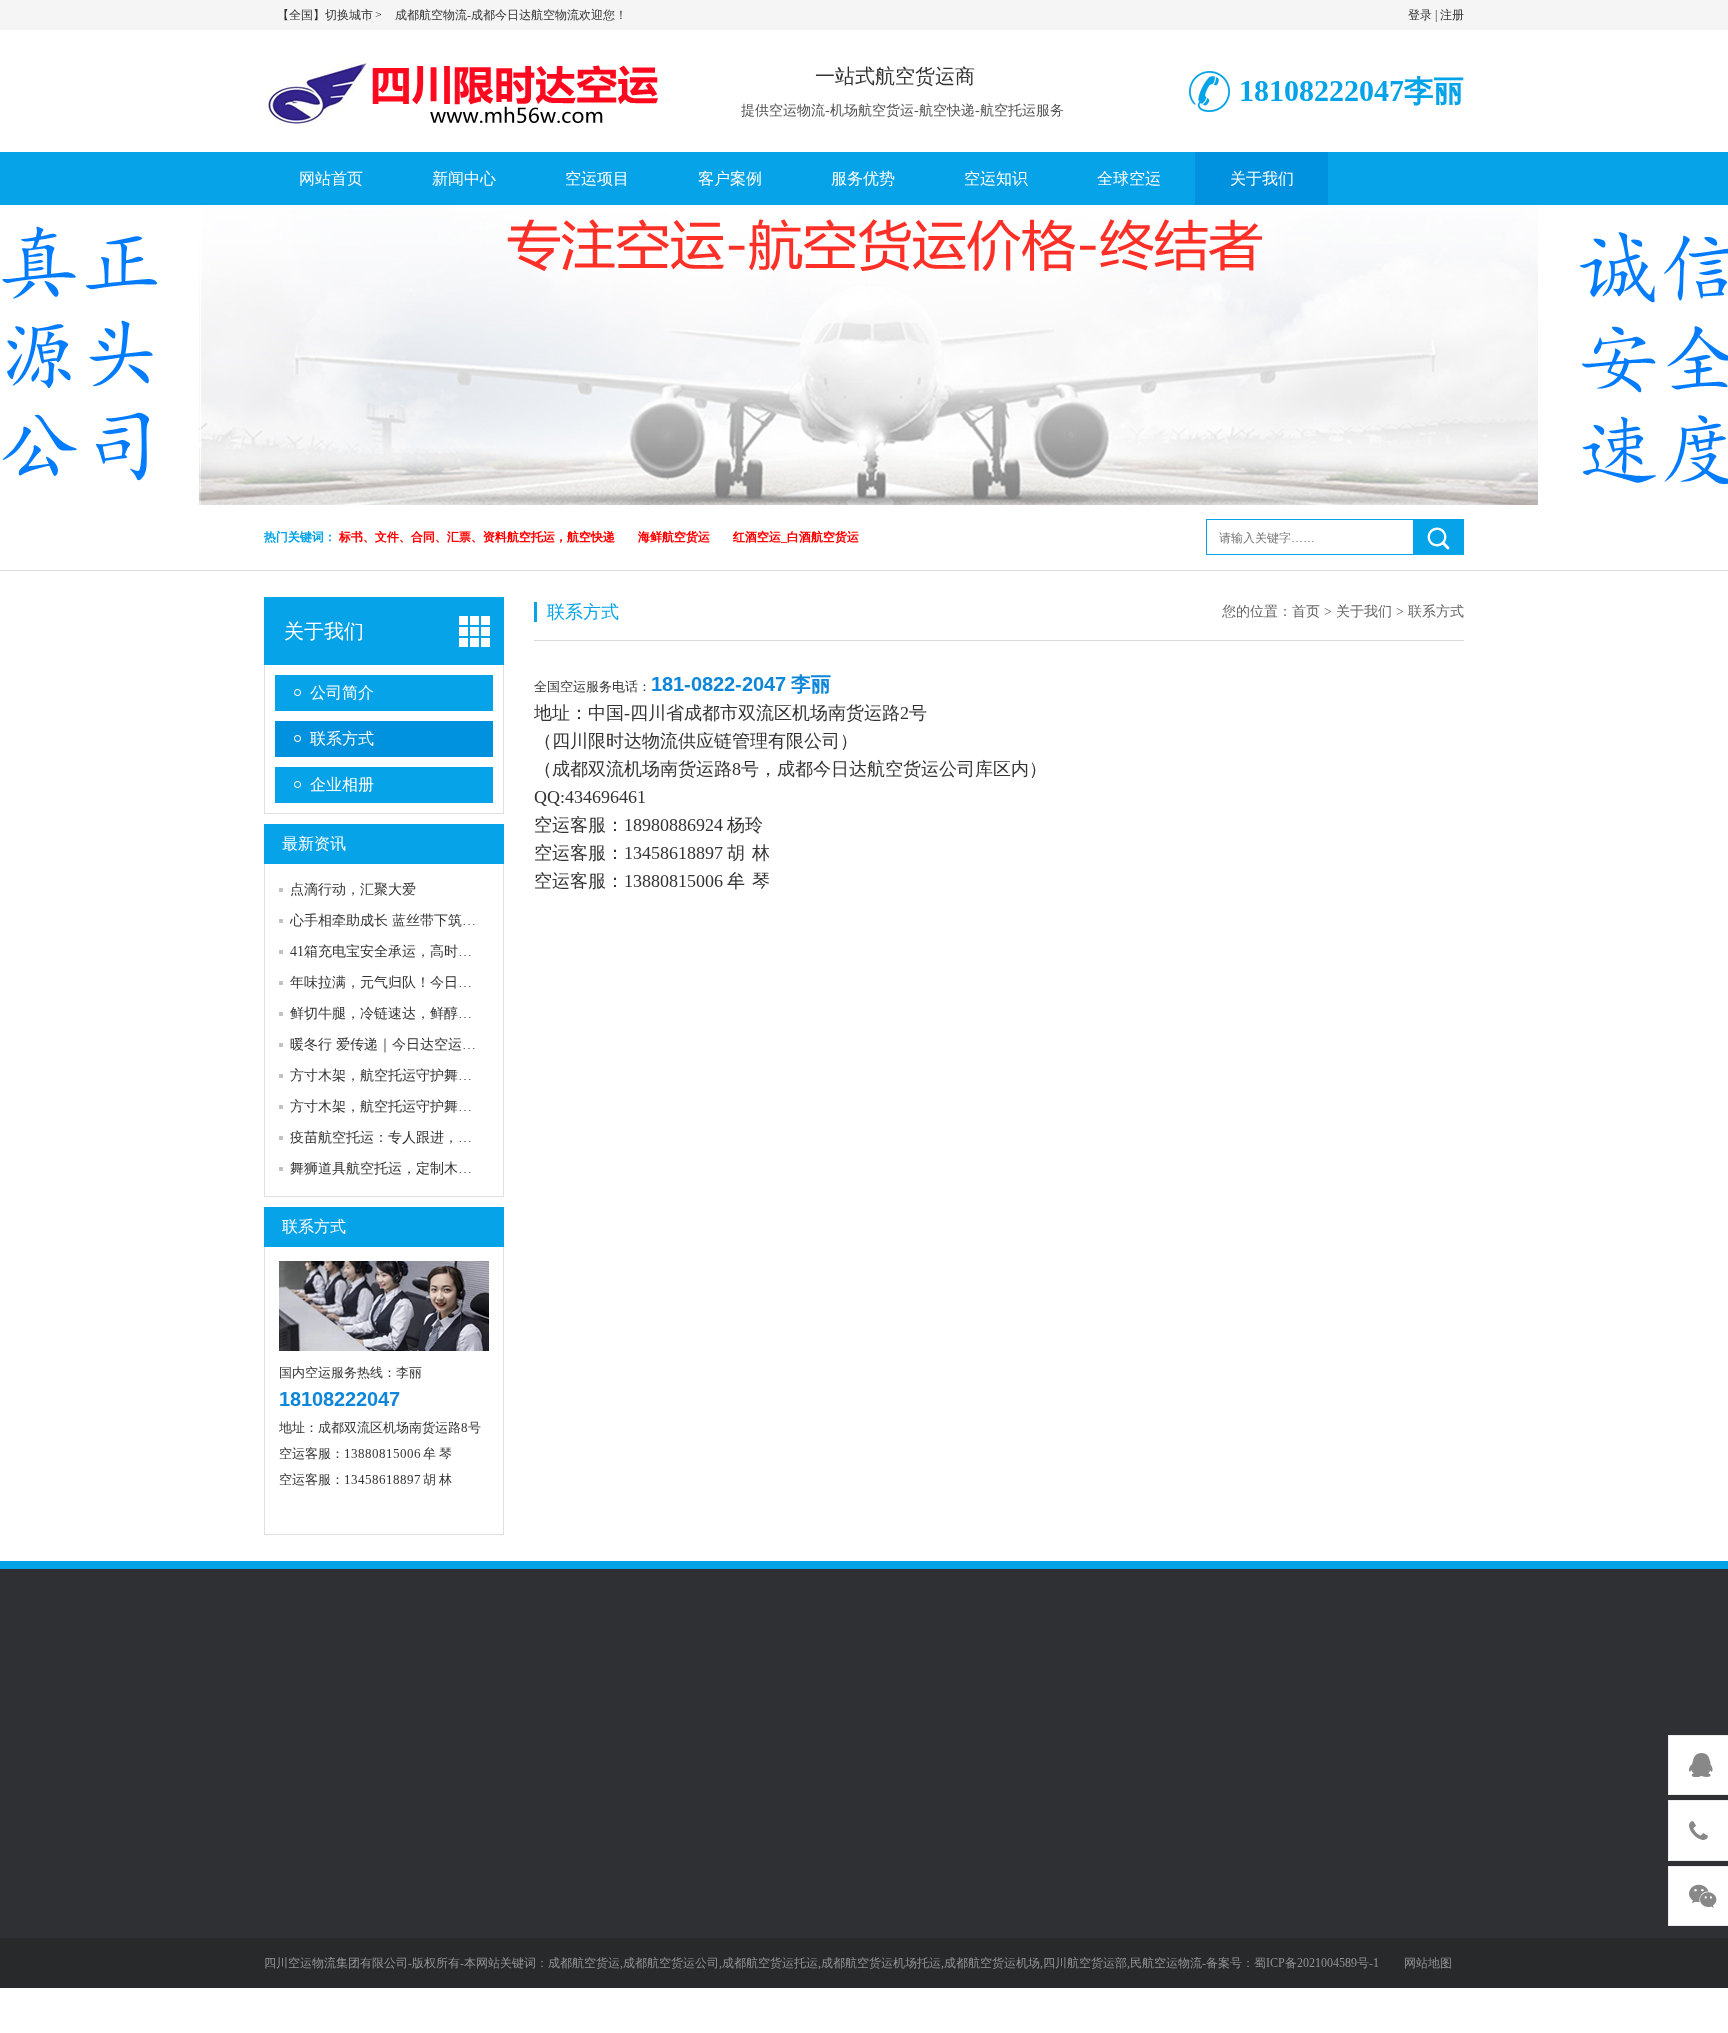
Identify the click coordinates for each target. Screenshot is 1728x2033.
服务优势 (863, 178)
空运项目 (597, 178)
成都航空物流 (894, 1728)
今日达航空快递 (999, 1728)
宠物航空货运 (426, 1895)
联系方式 (342, 738)
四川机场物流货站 (1118, 1728)
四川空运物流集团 (1244, 1728)
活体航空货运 (426, 1982)
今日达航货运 (1398, 1702)
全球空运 (1129, 178)
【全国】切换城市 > (330, 15)
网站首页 (331, 178)
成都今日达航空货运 (858, 769)
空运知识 (996, 178)
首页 (1306, 611)
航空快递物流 (1104, 1702)
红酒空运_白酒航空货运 (796, 537)
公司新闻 (292, 1895)
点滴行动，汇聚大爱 (353, 889)
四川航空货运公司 (460, 1728)
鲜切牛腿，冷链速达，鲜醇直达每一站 (409, 1013)
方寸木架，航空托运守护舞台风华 (395, 1075)
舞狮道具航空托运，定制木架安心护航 (409, 1168)
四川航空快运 (684, 1702)
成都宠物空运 (488, 1702)
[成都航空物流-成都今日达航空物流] (469, 88)
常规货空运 (419, 1866)
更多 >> (408, 2011)
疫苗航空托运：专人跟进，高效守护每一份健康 (437, 1137)
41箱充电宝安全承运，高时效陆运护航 (409, 951)
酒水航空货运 (426, 1924)
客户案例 (730, 178)
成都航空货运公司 (586, 1728)
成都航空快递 (796, 1728)
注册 (1452, 15)
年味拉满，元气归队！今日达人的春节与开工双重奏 (451, 982)
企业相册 (342, 784)
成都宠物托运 (586, 1702)
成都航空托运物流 (992, 1702)
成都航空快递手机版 (327, 1728)
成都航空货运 (782, 1702)
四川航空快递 (698, 1728)
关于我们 (1262, 178)
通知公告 (292, 1866)
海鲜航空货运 (674, 537)
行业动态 (292, 1924)
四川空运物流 (390, 1702)
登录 (1420, 15)
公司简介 (342, 692)
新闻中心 (464, 178)
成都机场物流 (1202, 1702)
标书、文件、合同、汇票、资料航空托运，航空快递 (477, 537)
